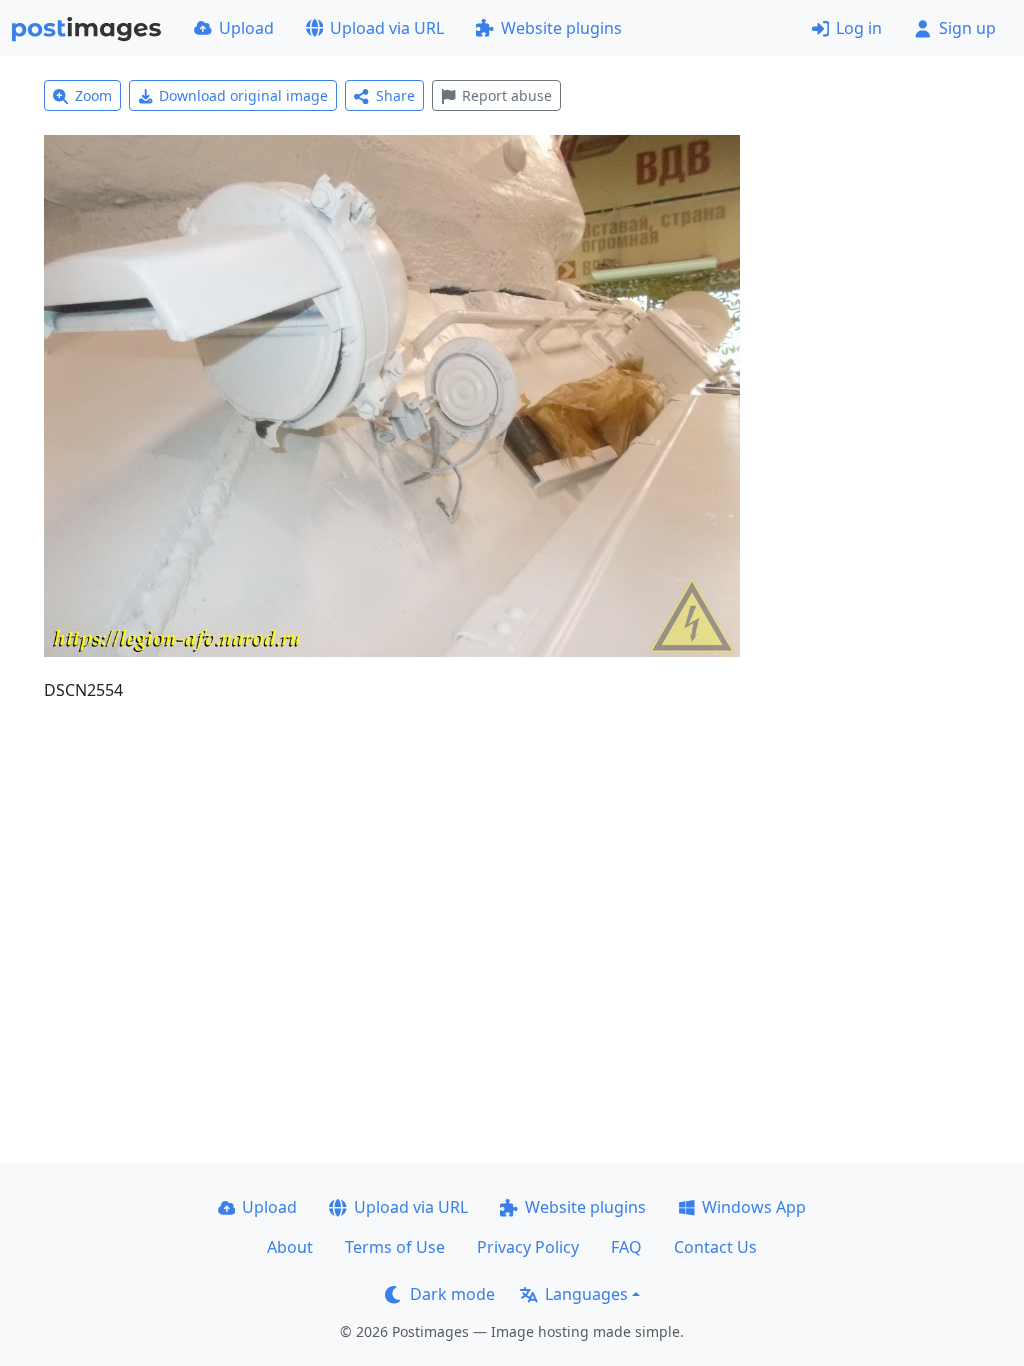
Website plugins (561, 28)
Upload (246, 28)
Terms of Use (395, 1247)
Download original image (243, 95)
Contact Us (715, 1247)
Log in (859, 28)
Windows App (754, 1207)
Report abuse (507, 95)
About (290, 1247)
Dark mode (452, 1294)
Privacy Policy (528, 1247)
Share (395, 95)
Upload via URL (387, 28)
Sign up (967, 28)
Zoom (93, 95)
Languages (586, 1294)
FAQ (626, 1247)
